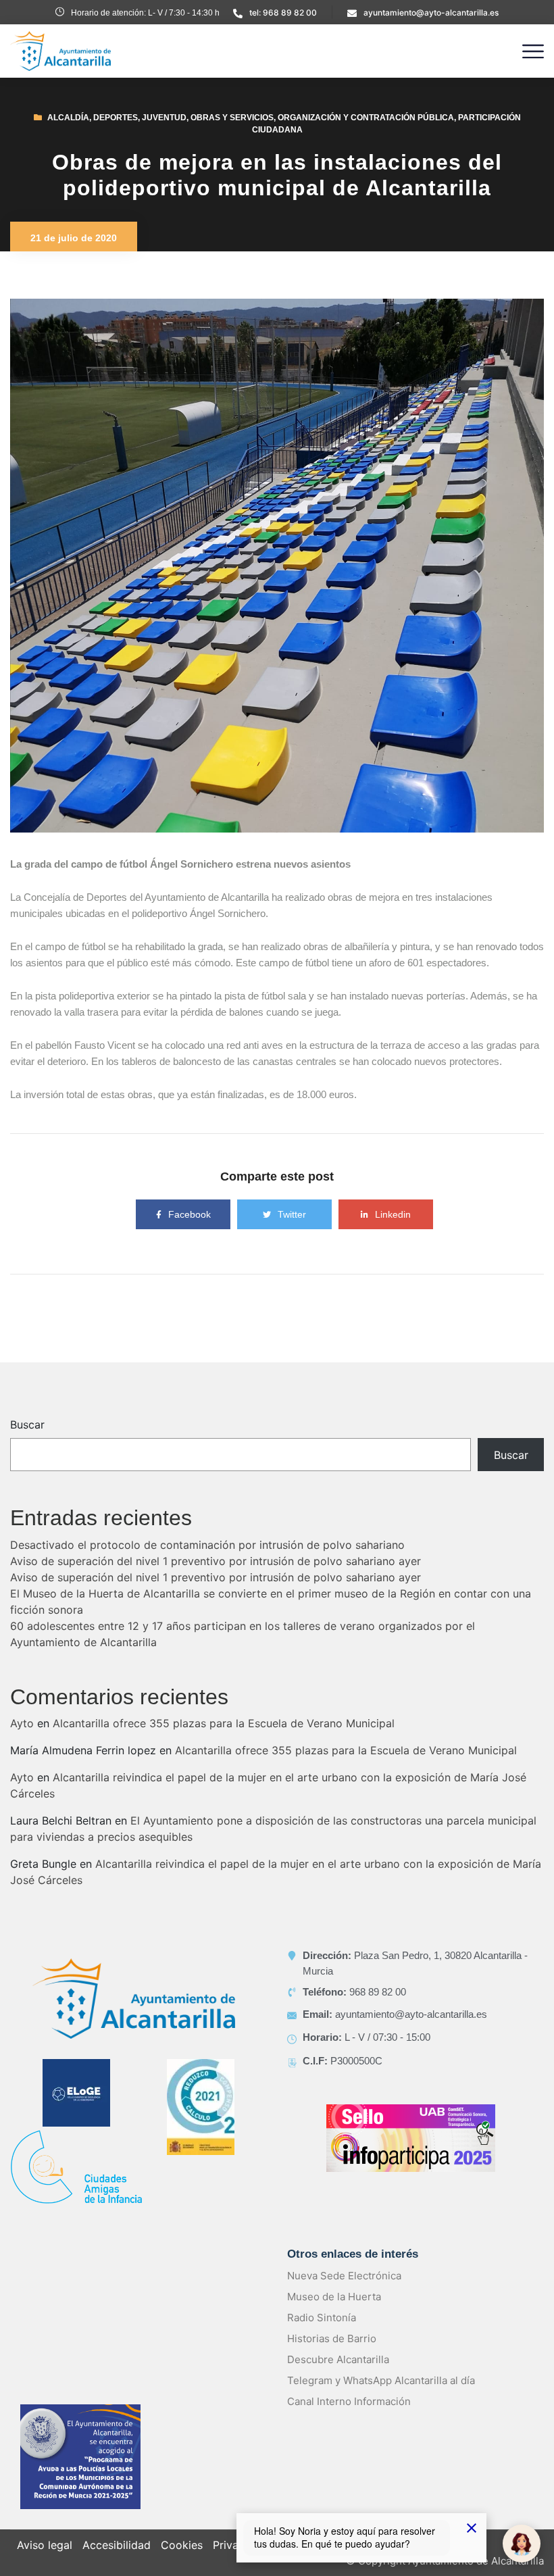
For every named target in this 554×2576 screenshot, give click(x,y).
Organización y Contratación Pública (366, 118)
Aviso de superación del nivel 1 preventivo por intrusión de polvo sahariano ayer (216, 1561)
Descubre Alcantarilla (338, 2359)
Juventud (164, 118)
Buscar (27, 1425)
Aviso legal (45, 2545)
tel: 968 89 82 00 (283, 13)
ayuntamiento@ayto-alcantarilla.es (431, 13)
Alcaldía (68, 118)
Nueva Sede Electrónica (344, 2276)
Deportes (116, 118)
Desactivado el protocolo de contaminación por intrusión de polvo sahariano (207, 1545)
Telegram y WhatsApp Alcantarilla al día (381, 2380)
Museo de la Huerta (334, 2297)
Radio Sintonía (322, 2318)
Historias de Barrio (332, 2338)
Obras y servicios (232, 118)
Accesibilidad (117, 2545)
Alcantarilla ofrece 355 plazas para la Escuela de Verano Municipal (224, 1723)
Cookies (182, 2545)
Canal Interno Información (349, 2401)
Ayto (22, 1723)
